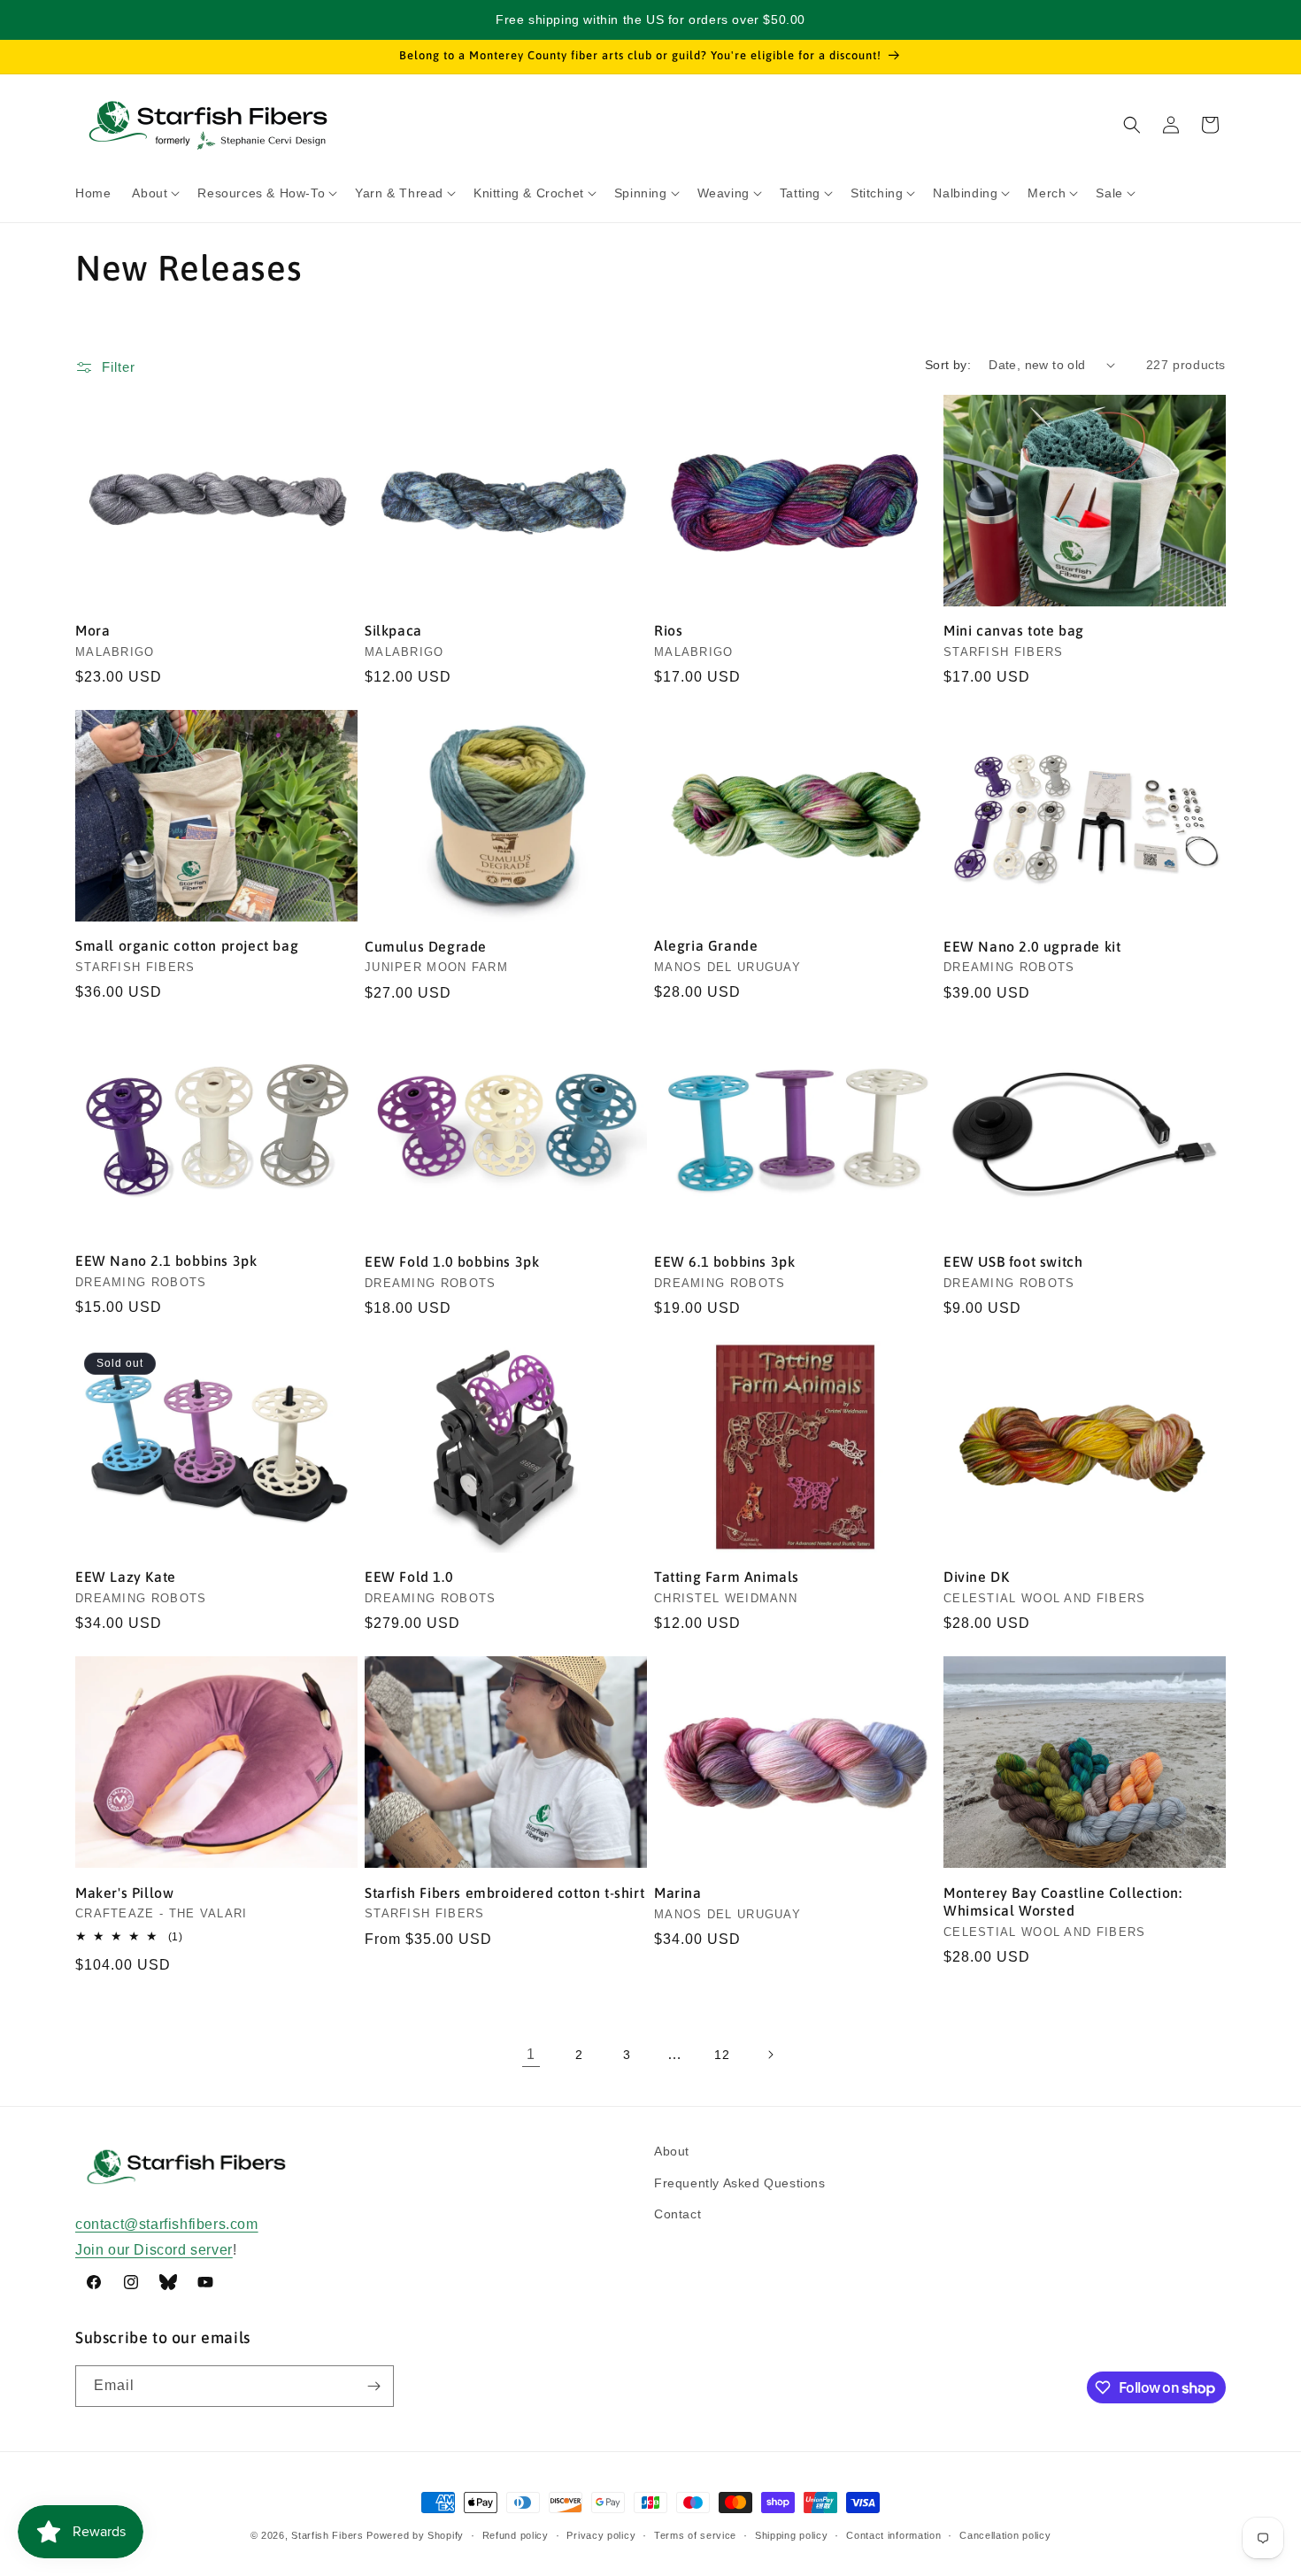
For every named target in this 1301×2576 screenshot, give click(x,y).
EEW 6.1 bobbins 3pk (724, 1261)
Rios (668, 630)
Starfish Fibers (327, 2535)
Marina (678, 1893)
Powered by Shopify (415, 2535)
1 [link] (531, 2054)
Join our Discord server (154, 2250)
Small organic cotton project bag (187, 945)
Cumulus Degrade (426, 946)
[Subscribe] (373, 2386)
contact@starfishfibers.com (167, 2224)
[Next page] (770, 2055)
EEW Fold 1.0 (409, 1577)
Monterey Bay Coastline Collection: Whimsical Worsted (1062, 1902)
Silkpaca (393, 630)
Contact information (893, 2535)
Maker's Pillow (124, 1893)
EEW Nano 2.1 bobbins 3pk (166, 1261)
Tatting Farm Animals (727, 1577)
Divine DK (976, 1577)
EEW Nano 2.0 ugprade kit (1032, 946)
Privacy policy (601, 2535)
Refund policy (516, 2535)
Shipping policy (792, 2535)
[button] (154, 193)
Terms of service (695, 2535)
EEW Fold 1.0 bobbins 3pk (452, 1261)
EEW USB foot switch (1013, 1261)
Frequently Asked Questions (740, 2183)
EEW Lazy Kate (126, 1577)
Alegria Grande (706, 945)
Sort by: (948, 365)
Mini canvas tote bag (1014, 630)
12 (722, 2055)
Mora (92, 630)
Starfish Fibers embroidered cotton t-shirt (504, 1893)
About (672, 2151)
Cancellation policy (1005, 2535)
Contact (677, 2214)
